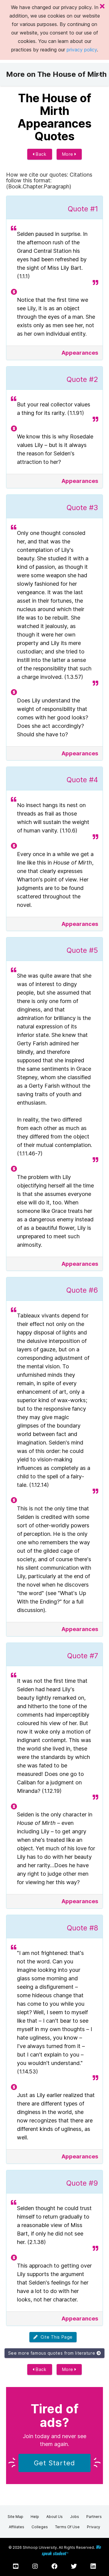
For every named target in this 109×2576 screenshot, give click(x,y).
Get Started (54, 2463)
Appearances (80, 353)
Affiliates (17, 2527)
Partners (94, 2517)
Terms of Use (67, 2527)
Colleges (40, 2527)
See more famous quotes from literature (52, 2353)
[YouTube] (16, 2566)
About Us (54, 2517)
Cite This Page (55, 2337)
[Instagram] (35, 2566)
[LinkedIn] (93, 2566)
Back (41, 154)
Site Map (15, 2517)
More (68, 154)
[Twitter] (74, 2566)
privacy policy (82, 50)
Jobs (74, 2517)
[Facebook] (54, 2566)
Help (35, 2517)
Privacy (94, 2527)
